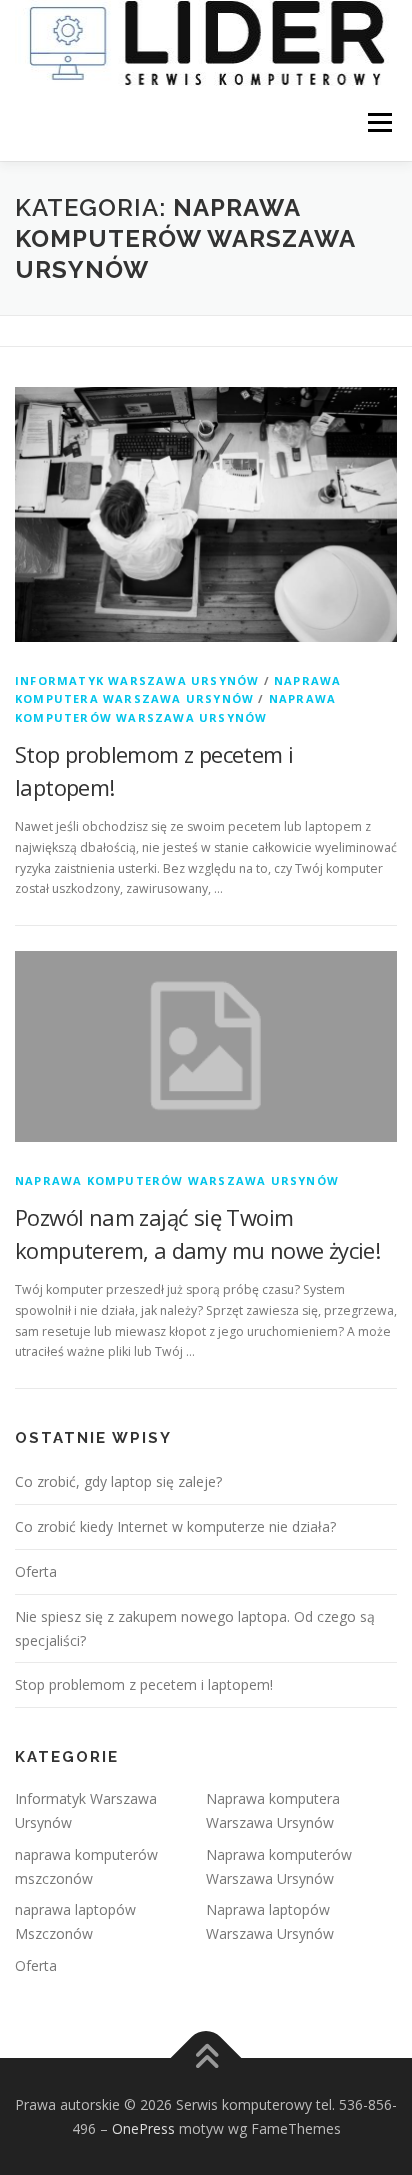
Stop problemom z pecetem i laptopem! (144, 1684)
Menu (378, 123)
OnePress (143, 2128)
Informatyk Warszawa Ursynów (137, 680)
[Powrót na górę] (206, 2057)
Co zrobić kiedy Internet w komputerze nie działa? (175, 1526)
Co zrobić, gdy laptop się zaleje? (118, 1481)
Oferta (36, 1571)
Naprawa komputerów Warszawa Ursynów (177, 1180)
